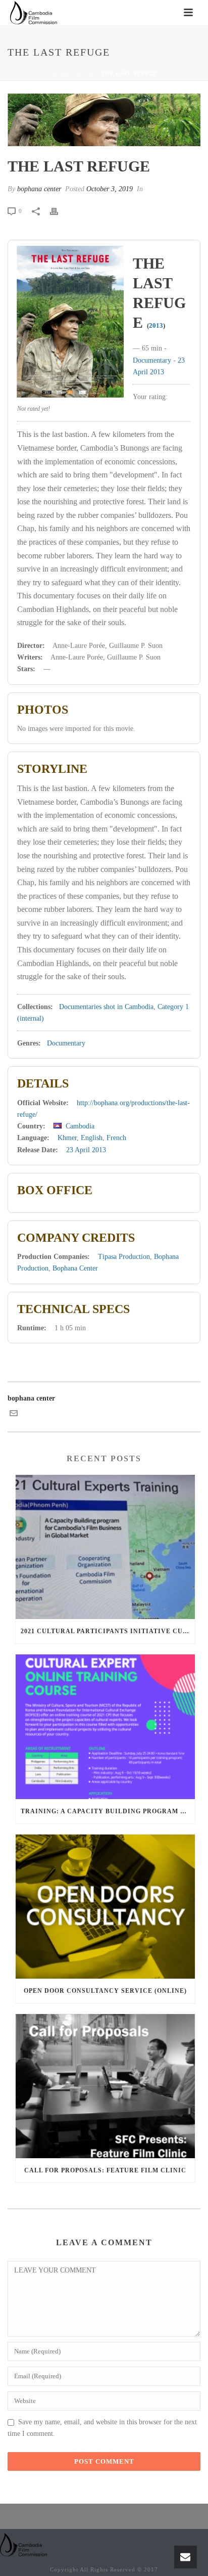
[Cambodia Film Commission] (24, 2544)
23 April (78, 1150)
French (116, 1138)
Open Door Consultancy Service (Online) (105, 1991)
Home (60, 74)
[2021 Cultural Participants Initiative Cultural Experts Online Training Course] (105, 1547)
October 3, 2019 (110, 189)
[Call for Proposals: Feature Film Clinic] (105, 2086)
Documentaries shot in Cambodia (106, 1007)
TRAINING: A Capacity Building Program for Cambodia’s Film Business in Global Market (108, 1811)
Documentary (152, 360)
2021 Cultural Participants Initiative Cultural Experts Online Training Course (108, 1631)
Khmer (67, 1138)
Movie (85, 74)
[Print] (59, 211)
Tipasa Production (124, 1257)
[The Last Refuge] (104, 120)
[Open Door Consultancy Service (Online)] (105, 1907)
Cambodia (80, 1126)
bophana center (39, 189)
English (92, 1138)
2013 (156, 325)
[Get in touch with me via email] (14, 1415)
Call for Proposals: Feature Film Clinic (105, 2170)
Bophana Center (75, 1268)
